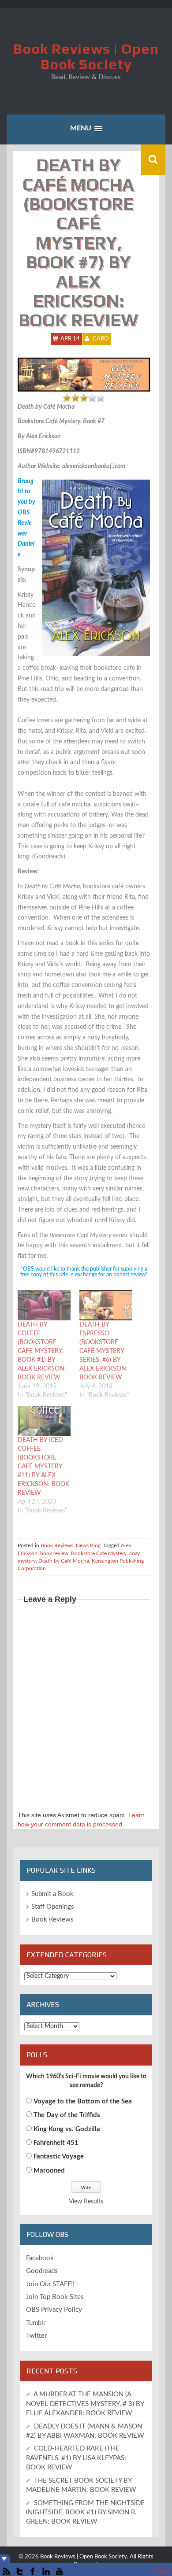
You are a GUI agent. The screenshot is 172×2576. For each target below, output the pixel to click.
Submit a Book (52, 1894)
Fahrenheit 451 (56, 2143)
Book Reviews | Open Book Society (86, 56)
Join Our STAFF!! (50, 2284)
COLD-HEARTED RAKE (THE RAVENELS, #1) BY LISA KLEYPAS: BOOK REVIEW (76, 2458)
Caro (101, 339)
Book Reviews (57, 1545)
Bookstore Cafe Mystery (99, 1553)
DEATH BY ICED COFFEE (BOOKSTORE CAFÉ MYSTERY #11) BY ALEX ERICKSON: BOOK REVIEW (43, 1467)
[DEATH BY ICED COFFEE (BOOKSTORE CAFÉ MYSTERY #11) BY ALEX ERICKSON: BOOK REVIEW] (44, 1421)
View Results (86, 2202)
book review (54, 1553)
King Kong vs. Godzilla (67, 2129)
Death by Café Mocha (64, 1561)
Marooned (49, 2171)
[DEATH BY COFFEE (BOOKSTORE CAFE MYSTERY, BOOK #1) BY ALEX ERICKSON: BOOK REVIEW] (44, 1305)
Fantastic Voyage (59, 2157)
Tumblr (36, 2323)
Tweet (162, 2572)
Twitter (36, 2336)
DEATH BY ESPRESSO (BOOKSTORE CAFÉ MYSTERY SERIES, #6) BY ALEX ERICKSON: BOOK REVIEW (104, 1351)
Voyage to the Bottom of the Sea (83, 2101)
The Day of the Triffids (67, 2115)
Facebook (40, 2258)
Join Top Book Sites (55, 2297)
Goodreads (42, 2271)
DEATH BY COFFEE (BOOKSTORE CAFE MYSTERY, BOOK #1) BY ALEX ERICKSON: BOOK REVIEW (42, 1351)
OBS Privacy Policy (54, 2310)
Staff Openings (53, 1907)
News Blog (88, 1545)
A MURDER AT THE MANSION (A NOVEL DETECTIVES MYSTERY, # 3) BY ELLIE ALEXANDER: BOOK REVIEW (85, 2404)
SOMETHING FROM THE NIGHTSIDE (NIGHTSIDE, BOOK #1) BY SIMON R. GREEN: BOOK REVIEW (85, 2513)
